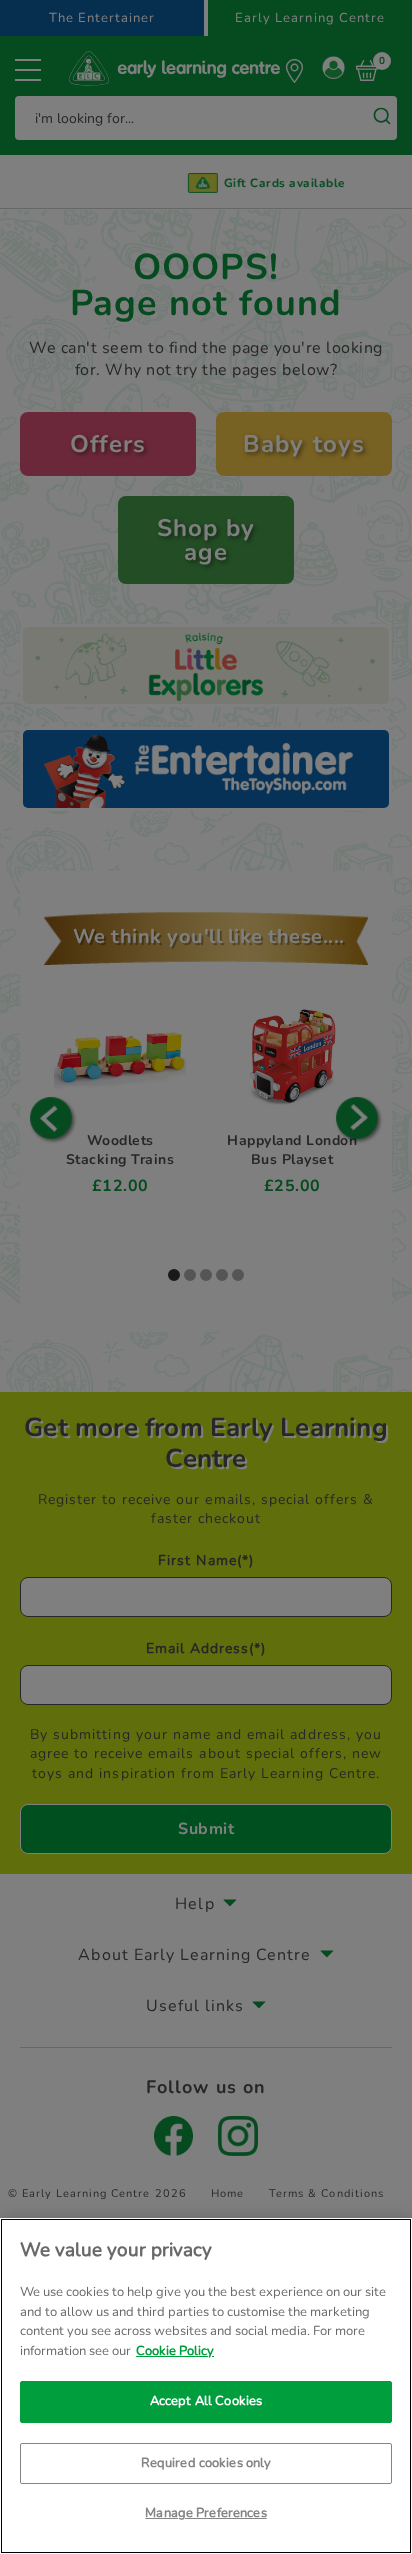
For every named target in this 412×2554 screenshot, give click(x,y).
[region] (206, 2386)
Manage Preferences (205, 2513)
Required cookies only (206, 2463)
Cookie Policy (175, 2351)
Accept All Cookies (206, 2401)
